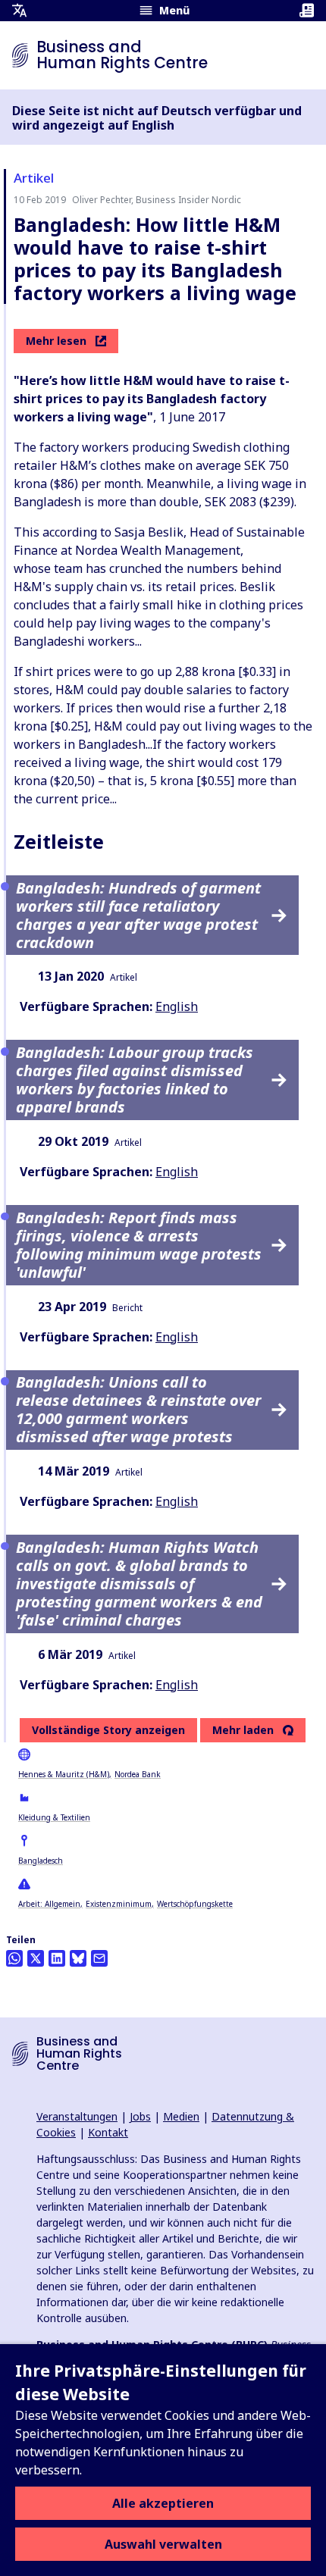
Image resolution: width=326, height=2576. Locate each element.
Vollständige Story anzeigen (108, 1730)
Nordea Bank (138, 1774)
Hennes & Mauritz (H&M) (64, 1774)
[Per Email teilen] (99, 1958)
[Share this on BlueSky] (78, 1958)
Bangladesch (41, 1861)
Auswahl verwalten (163, 2544)
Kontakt (108, 2132)
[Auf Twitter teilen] (36, 1958)
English (177, 1006)
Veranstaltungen (77, 2116)
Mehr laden (243, 1730)
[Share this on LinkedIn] (57, 1958)
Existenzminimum (119, 1904)
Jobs (140, 2116)
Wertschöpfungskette (195, 1904)
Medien (181, 2116)
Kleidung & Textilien (54, 1817)
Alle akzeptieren (163, 2503)
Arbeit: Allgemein (49, 1904)
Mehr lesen (56, 341)
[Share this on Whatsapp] (14, 1958)
